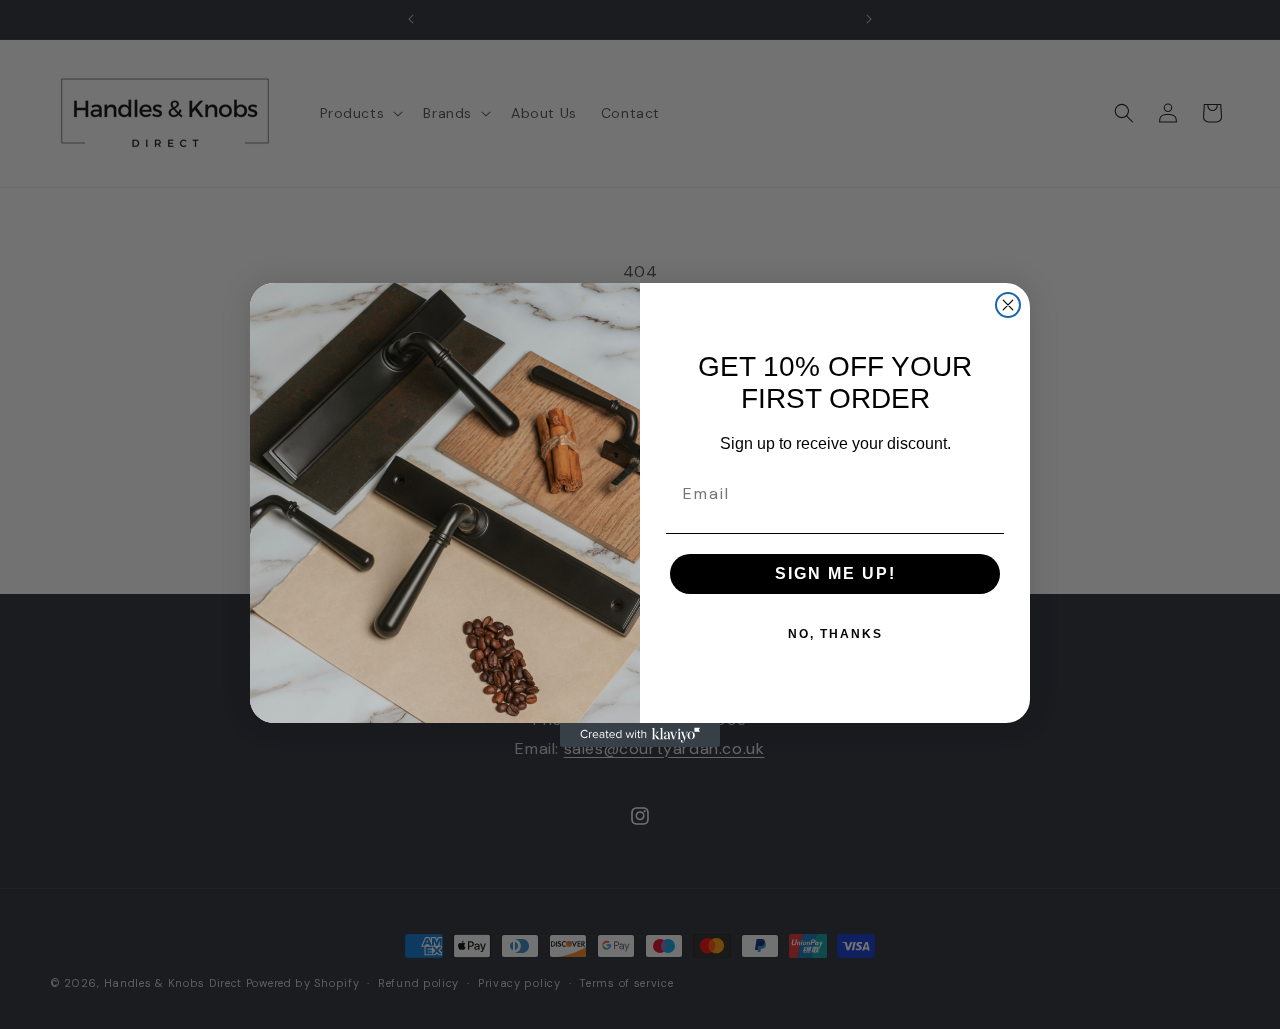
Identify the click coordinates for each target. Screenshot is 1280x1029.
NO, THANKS (835, 634)
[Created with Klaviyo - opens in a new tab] (640, 735)
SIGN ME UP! (835, 573)
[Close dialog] (1008, 305)
